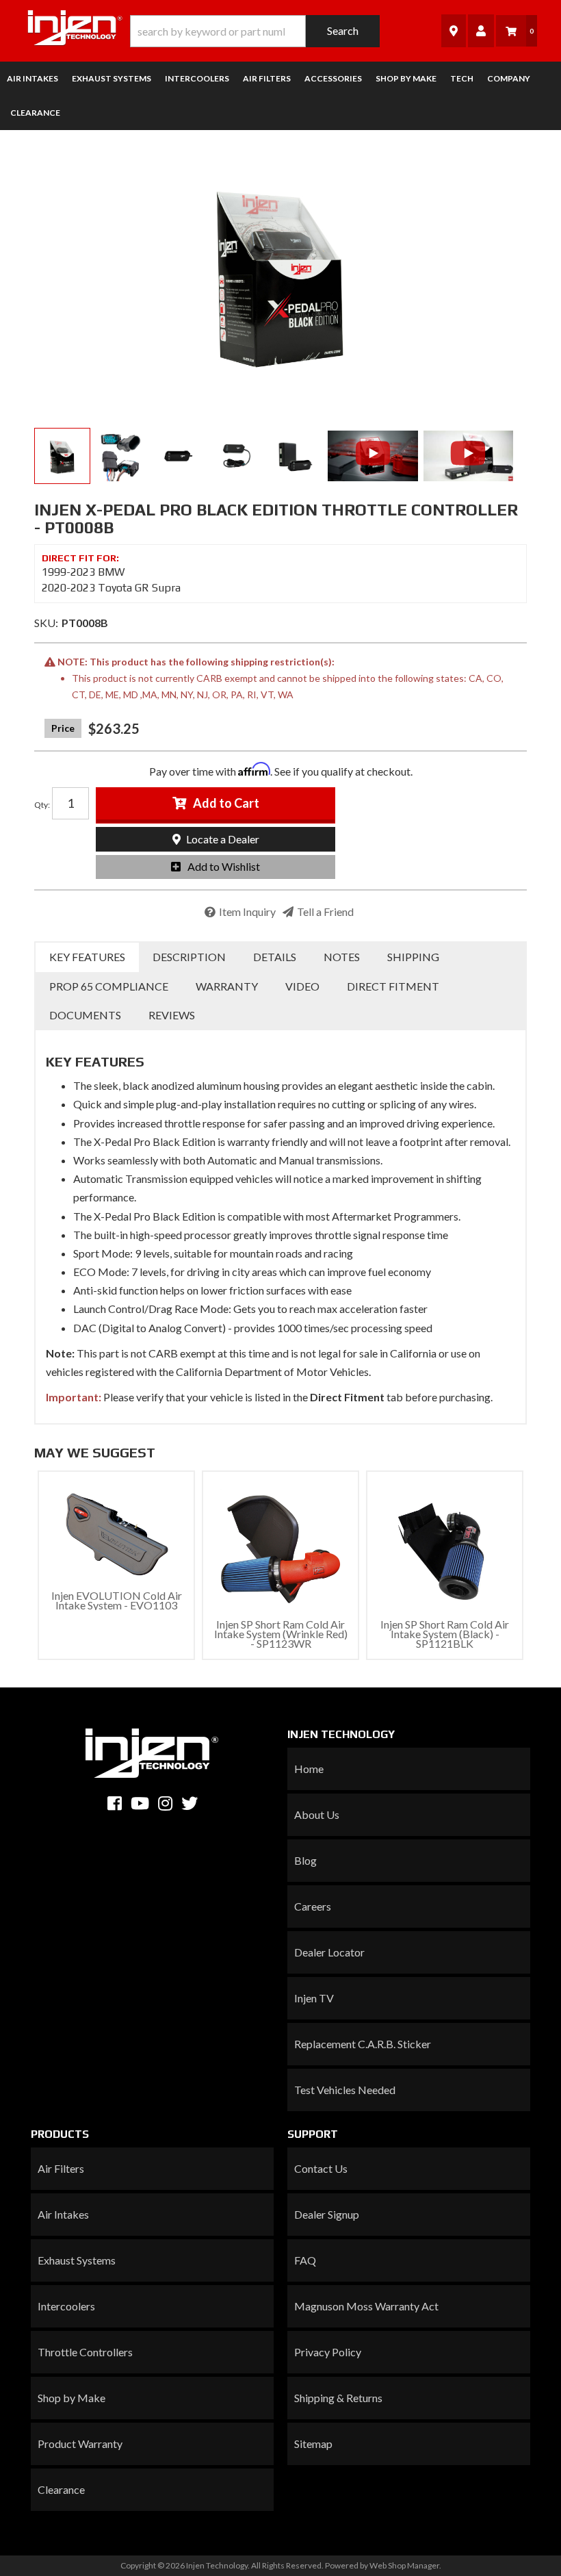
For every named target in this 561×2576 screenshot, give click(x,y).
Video (302, 986)
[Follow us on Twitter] (190, 1803)
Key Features (87, 957)
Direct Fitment (393, 986)
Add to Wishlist (224, 866)
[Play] (373, 453)
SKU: (46, 623)
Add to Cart (226, 803)
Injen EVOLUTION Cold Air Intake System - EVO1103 (117, 1600)
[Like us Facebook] (115, 1803)
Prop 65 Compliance (109, 986)
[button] (255, 31)
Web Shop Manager (404, 2565)
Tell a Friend (325, 911)
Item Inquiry (247, 911)
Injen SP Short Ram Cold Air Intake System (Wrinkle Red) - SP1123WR (281, 1634)
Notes (342, 957)
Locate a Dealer (222, 839)
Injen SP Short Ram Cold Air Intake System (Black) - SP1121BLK (445, 1634)
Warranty (227, 986)
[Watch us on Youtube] (140, 1803)
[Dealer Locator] (454, 30)
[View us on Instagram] (165, 1803)
